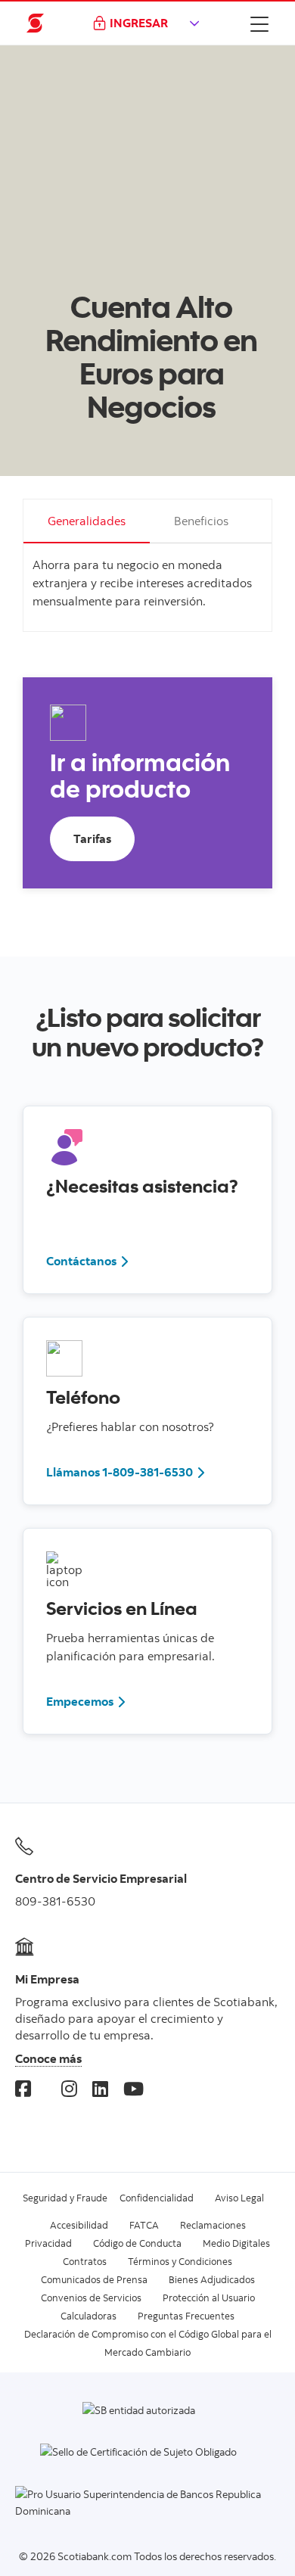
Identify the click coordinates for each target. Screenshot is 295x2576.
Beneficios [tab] (201, 521)
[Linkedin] (100, 2088)
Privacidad (48, 2243)
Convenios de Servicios (91, 2298)
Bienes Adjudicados (212, 2279)
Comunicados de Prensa (94, 2279)
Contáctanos (88, 1260)
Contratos (85, 2261)
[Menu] (259, 23)
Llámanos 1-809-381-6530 (126, 1472)
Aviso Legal (239, 2198)
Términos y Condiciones (180, 2261)
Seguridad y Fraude (65, 2198)
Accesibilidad (79, 2225)
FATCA (144, 2225)
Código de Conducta (137, 2243)
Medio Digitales (236, 2243)
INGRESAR (139, 23)
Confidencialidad (157, 2198)
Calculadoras (88, 2316)
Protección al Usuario (209, 2298)
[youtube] (134, 2088)
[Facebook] (23, 2088)
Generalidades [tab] (87, 521)
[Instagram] (69, 2088)
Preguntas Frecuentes (186, 2316)
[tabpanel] (147, 587)
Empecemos (87, 1701)
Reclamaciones (213, 2225)
